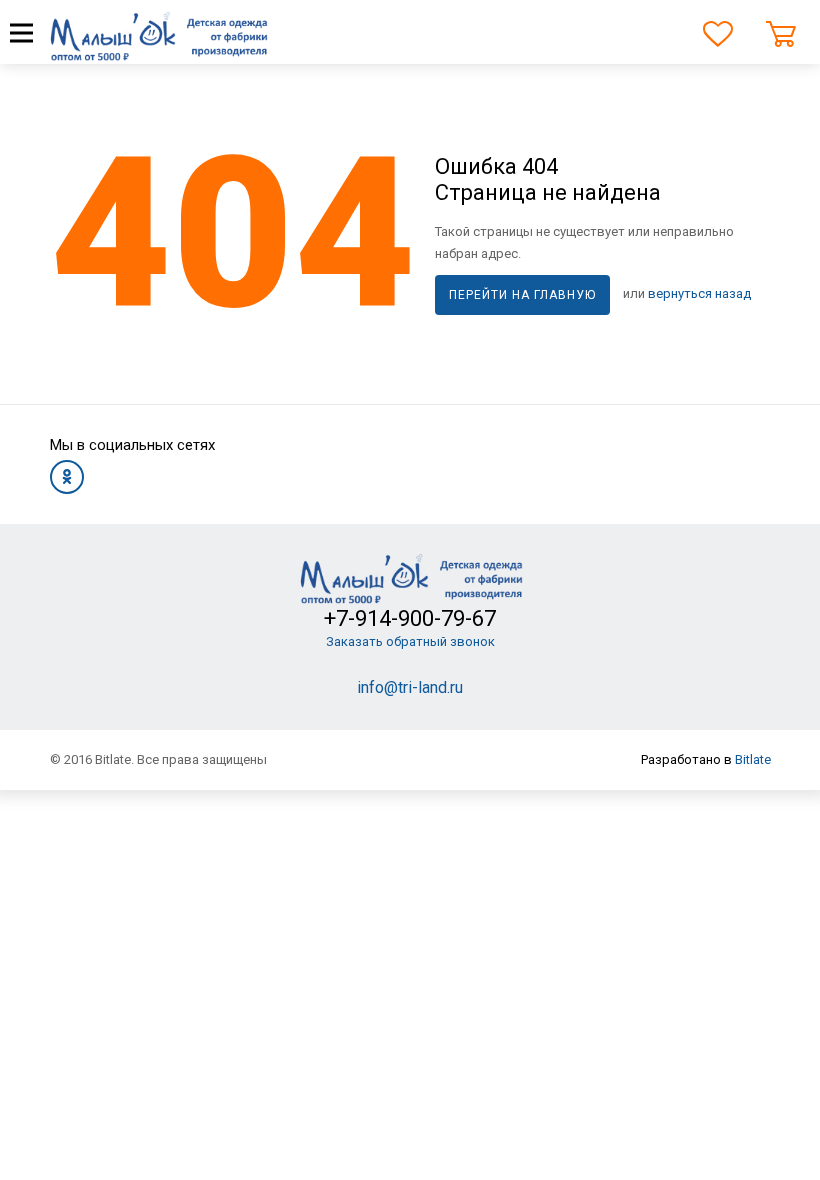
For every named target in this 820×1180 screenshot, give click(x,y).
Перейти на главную (522, 295)
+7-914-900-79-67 (410, 618)
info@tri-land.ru (410, 687)
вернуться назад (699, 293)
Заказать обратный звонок (410, 641)
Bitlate (753, 759)
